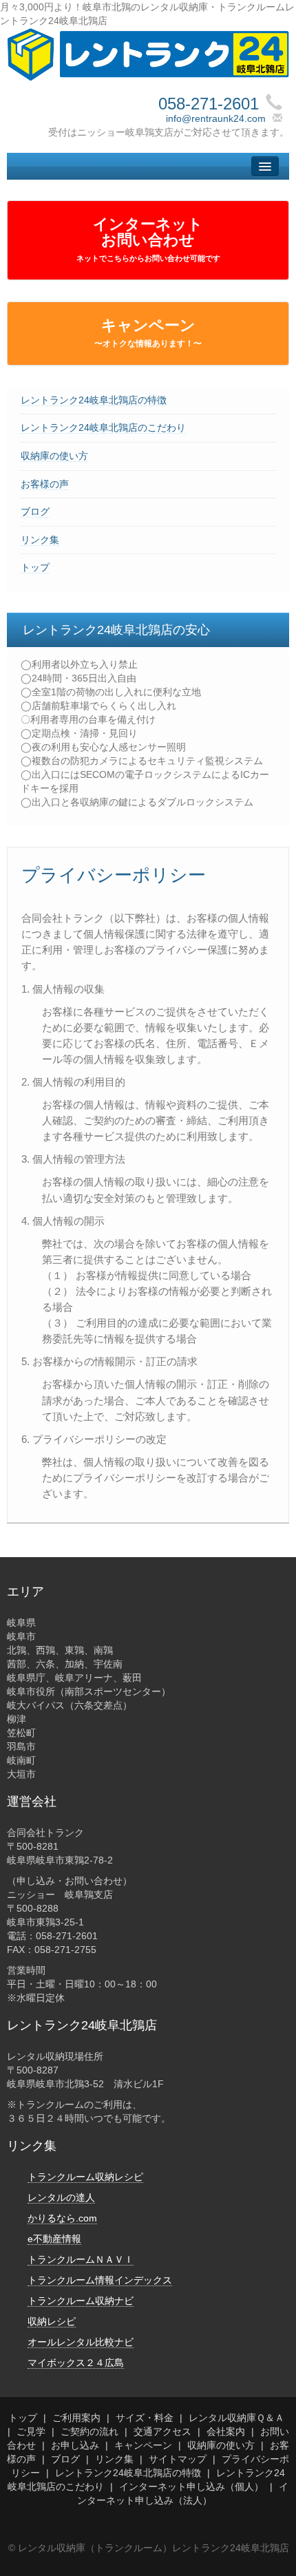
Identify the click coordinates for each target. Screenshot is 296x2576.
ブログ (35, 511)
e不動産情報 (54, 2239)
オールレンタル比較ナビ (81, 2342)
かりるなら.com (62, 2218)
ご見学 (31, 2431)
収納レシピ (52, 2321)
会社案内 (226, 2431)
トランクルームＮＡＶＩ (81, 2259)
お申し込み (75, 2445)
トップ (35, 567)
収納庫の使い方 (54, 456)
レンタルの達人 (61, 2197)
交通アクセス (162, 2431)
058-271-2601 (209, 104)
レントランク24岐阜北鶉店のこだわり (103, 427)
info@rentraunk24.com (216, 118)
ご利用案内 (76, 2418)
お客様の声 (45, 484)
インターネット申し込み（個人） (191, 2487)
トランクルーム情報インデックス (100, 2280)
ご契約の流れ (89, 2431)
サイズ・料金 (145, 2418)
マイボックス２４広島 (76, 2363)
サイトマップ (178, 2459)
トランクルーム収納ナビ (81, 2301)
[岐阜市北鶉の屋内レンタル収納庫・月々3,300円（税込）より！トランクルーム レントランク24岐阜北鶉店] (148, 54)
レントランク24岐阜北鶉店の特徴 (94, 400)
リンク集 (40, 540)
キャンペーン (148, 332)
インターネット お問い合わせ (148, 239)
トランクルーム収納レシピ (85, 2177)
